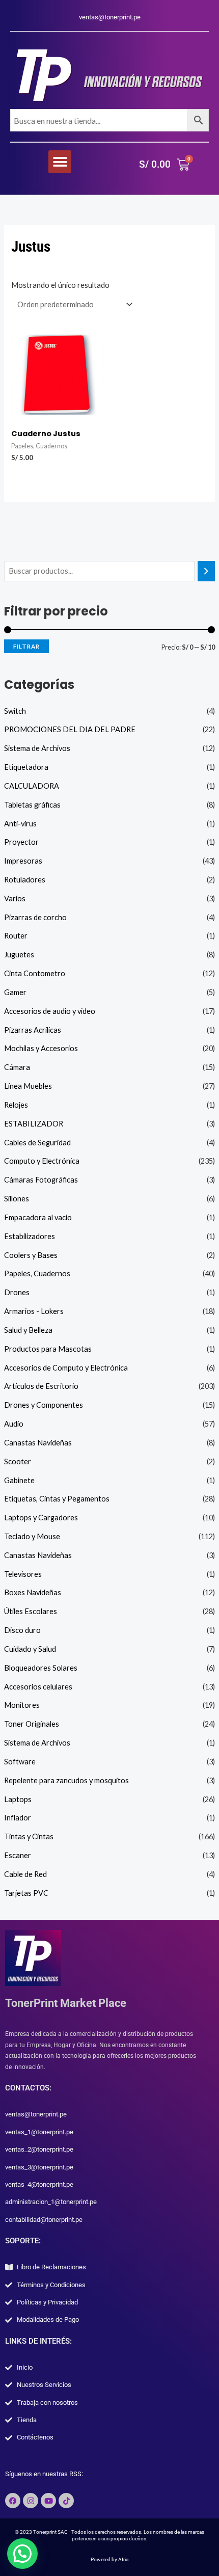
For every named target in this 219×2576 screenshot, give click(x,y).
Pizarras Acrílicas (33, 1030)
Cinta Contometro (35, 973)
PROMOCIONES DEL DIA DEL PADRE (70, 729)
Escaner (18, 1855)
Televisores (23, 1574)
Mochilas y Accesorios (41, 1048)
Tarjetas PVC (26, 1893)
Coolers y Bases (31, 1255)
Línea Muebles (28, 1086)
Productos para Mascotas (48, 1349)
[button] (60, 162)
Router (16, 936)
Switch (15, 711)
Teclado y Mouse (32, 1536)
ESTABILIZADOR (34, 1124)
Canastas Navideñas (38, 1443)
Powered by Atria (109, 2559)
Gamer (15, 992)
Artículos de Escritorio (41, 1386)
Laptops (18, 1799)
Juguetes (19, 955)
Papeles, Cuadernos (37, 1273)
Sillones (17, 1199)
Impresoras (23, 861)
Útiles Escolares (31, 1611)
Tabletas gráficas (32, 805)
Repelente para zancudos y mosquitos (66, 1780)
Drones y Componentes (44, 1405)
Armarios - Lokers (34, 1311)
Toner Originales (32, 1724)
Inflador (18, 1818)
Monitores (22, 1705)
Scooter (18, 1461)
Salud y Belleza (28, 1330)
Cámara (17, 1067)
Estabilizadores (30, 1236)
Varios (15, 898)
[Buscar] (207, 571)
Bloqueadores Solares (41, 1668)
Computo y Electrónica (42, 1161)
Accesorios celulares (38, 1687)
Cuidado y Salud (30, 1649)
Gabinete (19, 1480)
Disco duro (22, 1630)
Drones (17, 1292)
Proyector (21, 842)
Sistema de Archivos (37, 748)
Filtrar (26, 646)
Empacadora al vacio (38, 1217)
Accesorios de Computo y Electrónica (66, 1368)
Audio (14, 1424)
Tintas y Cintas (29, 1836)
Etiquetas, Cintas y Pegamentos (57, 1499)
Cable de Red (25, 1874)
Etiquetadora (26, 767)
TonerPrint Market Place (66, 2003)
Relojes (16, 1105)
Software (20, 1762)
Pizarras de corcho (35, 917)
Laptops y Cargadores (41, 1518)
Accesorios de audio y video (50, 1011)
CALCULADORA (32, 786)
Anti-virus (20, 824)
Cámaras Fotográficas (41, 1180)
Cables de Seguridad (37, 1143)
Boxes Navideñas (33, 1592)
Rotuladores (25, 880)
